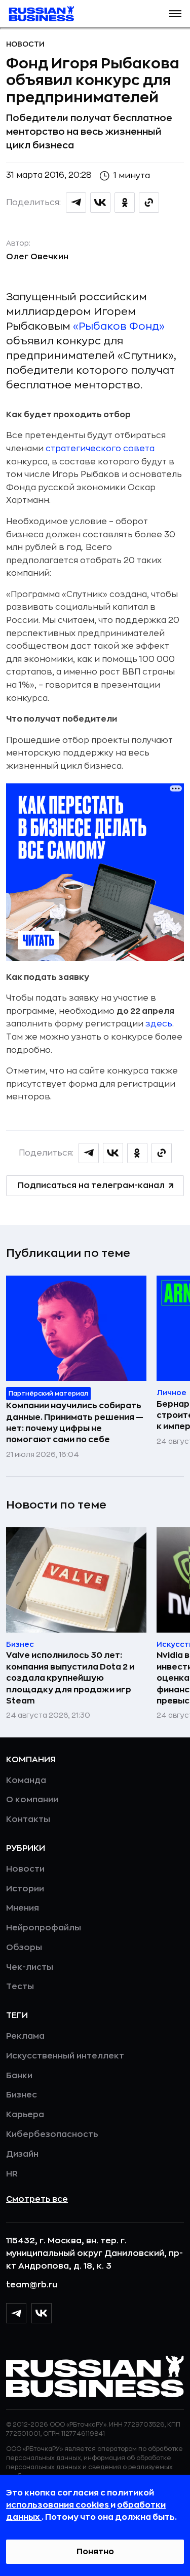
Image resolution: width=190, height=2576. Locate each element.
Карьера (25, 2115)
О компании (32, 1800)
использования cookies (58, 2505)
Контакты (28, 1819)
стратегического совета (100, 449)
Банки (19, 2076)
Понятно (95, 2552)
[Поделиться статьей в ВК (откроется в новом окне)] (100, 203)
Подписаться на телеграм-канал (91, 1185)
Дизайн (22, 2154)
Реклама (25, 2036)
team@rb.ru (32, 2285)
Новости (25, 44)
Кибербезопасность (52, 2134)
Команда (26, 1780)
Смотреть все (37, 2199)
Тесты (20, 1987)
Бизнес (22, 2095)
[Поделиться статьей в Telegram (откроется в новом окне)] (76, 203)
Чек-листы (30, 1967)
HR (12, 2174)
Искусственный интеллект (65, 2056)
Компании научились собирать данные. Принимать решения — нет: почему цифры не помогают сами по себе (75, 1423)
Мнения (23, 1908)
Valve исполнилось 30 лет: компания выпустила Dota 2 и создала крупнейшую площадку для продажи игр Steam (70, 1678)
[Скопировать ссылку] (149, 203)
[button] (175, 14)
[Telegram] (16, 2313)
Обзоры (24, 1948)
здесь (159, 1024)
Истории (25, 1889)
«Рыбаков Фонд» (119, 326)
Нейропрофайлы (44, 1928)
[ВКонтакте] (42, 2313)
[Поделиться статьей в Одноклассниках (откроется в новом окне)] (125, 203)
